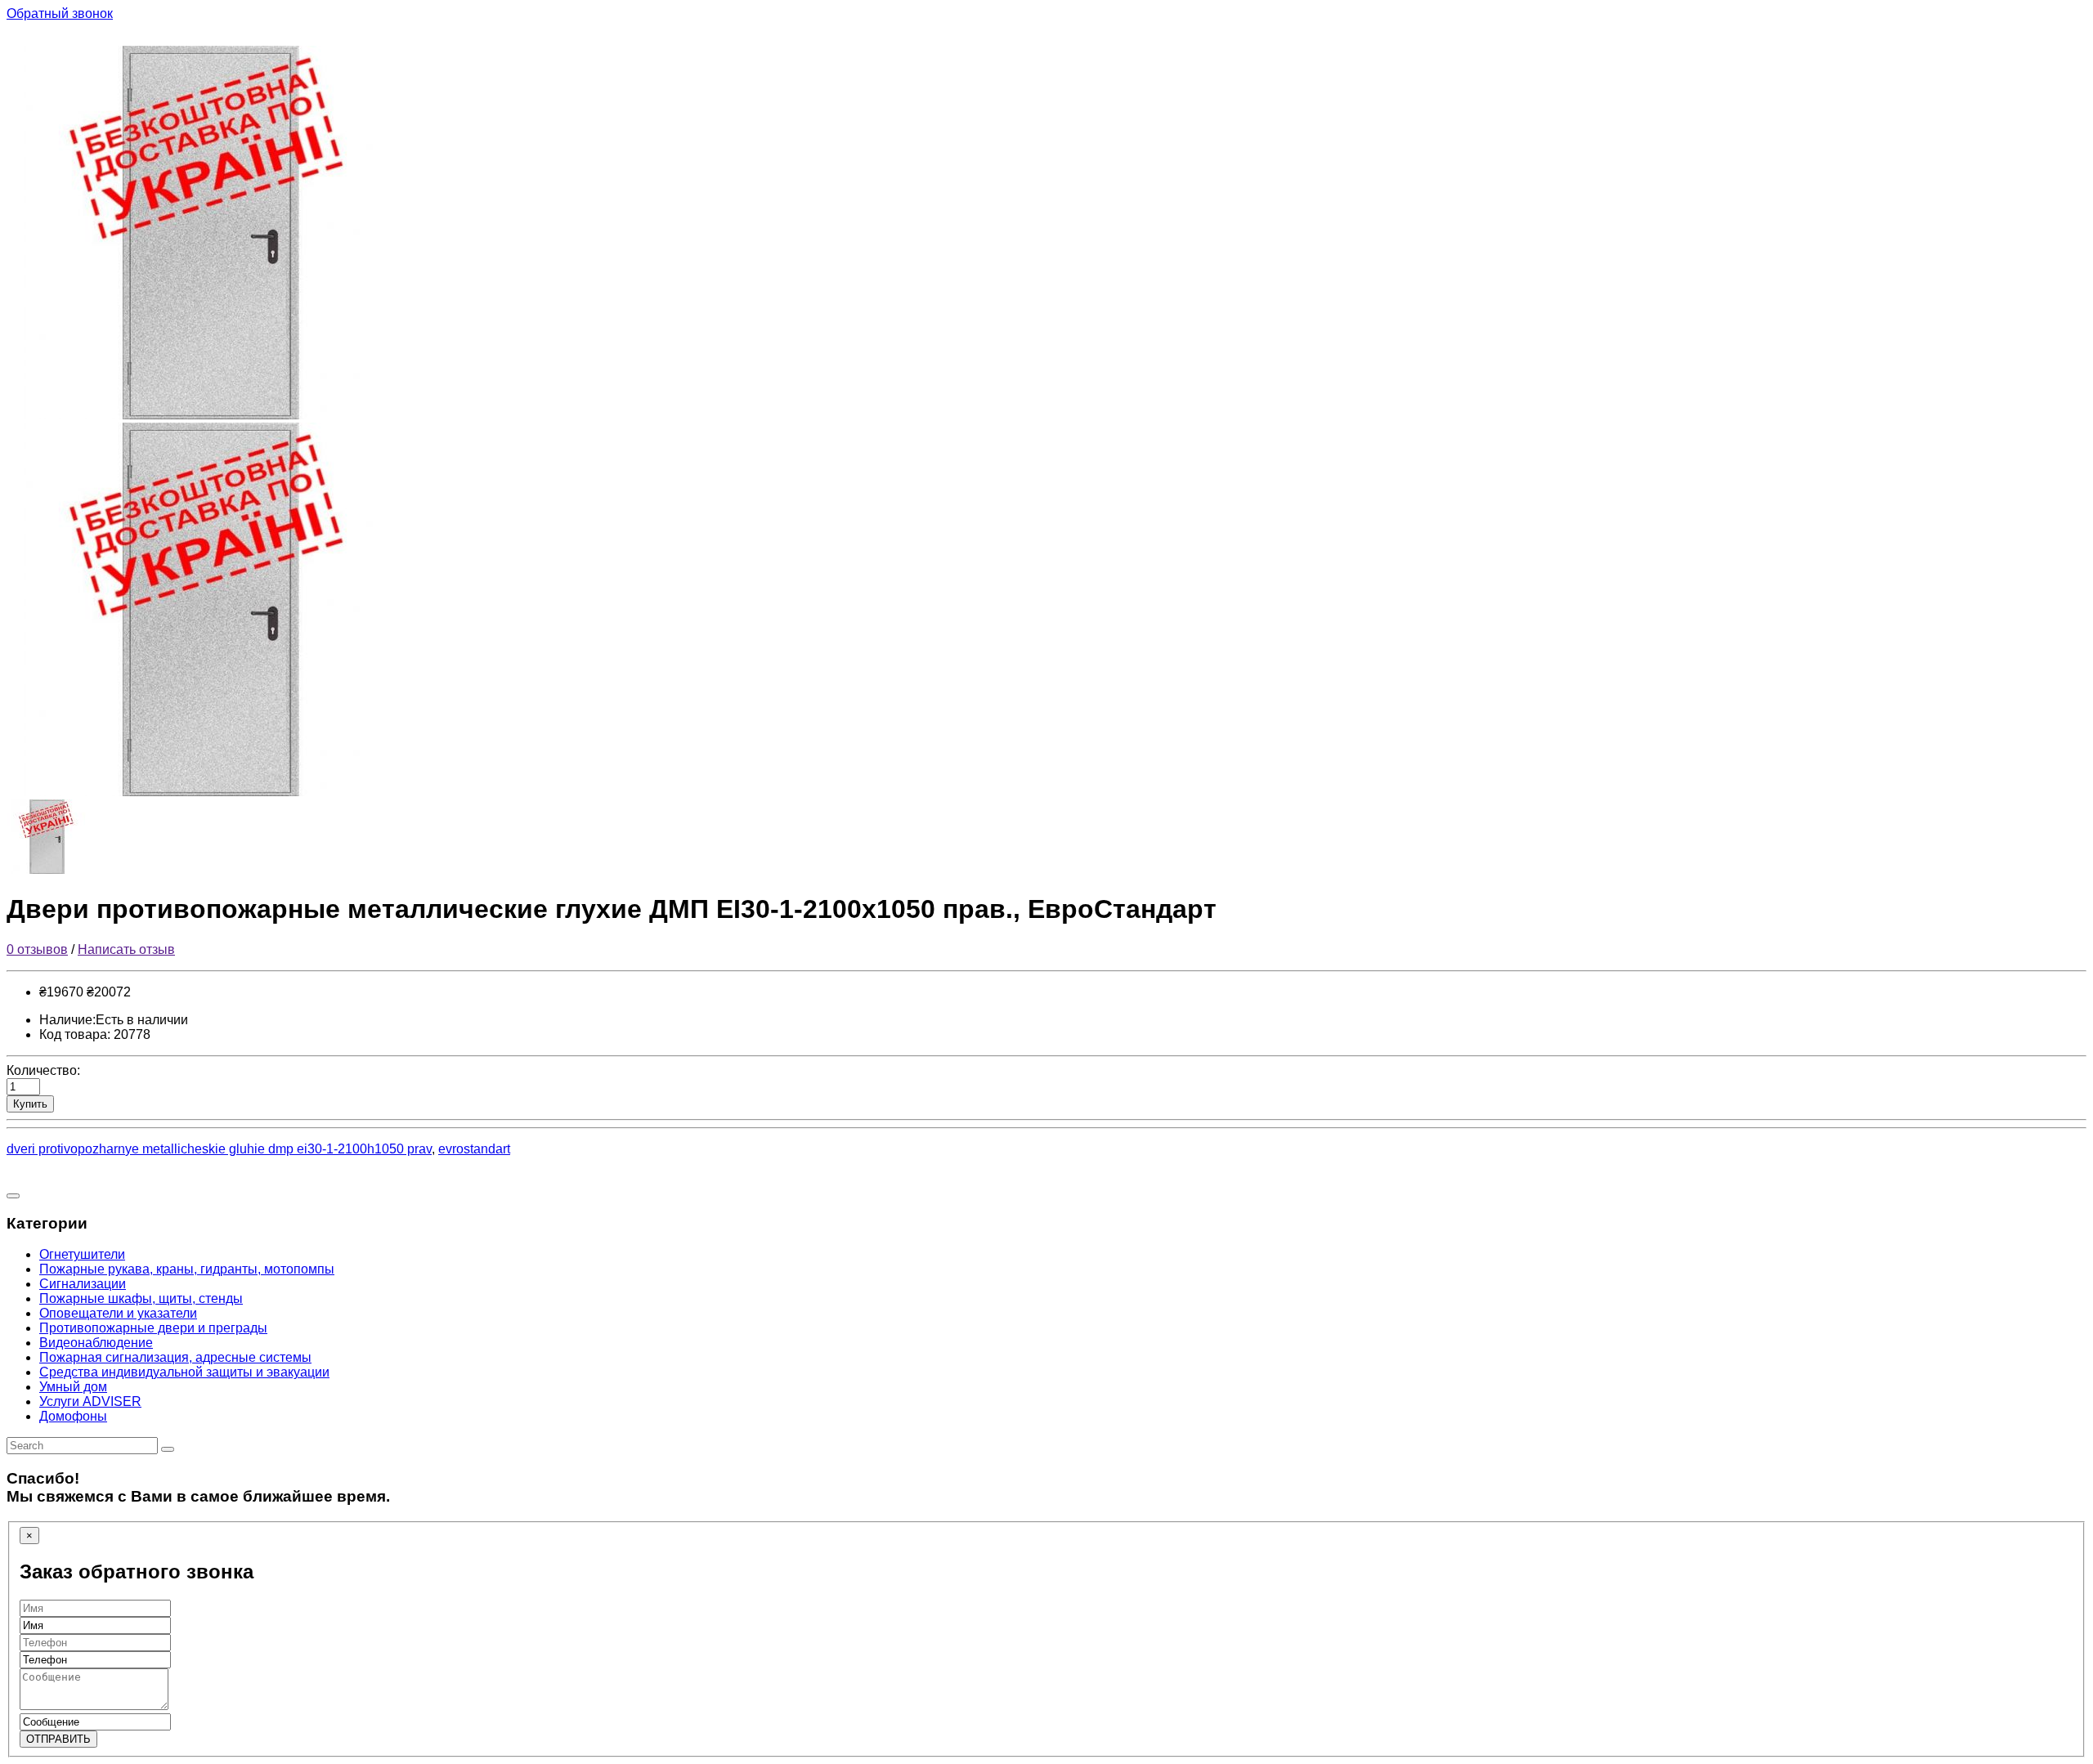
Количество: (43, 1070)
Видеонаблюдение (96, 1343)
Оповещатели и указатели (118, 1313)
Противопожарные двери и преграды (153, 1328)
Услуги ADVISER (90, 1401)
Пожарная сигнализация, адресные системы (175, 1357)
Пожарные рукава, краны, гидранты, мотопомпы (187, 1269)
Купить (30, 1104)
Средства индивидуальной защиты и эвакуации (184, 1372)
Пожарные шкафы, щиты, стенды (141, 1298)
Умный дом (73, 1387)
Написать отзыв (126, 949)
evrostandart (474, 1149)
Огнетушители (82, 1254)
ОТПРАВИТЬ (58, 1739)
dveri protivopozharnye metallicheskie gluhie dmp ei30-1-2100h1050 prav (219, 1149)
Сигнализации (83, 1284)
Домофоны (73, 1416)
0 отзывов (37, 949)
